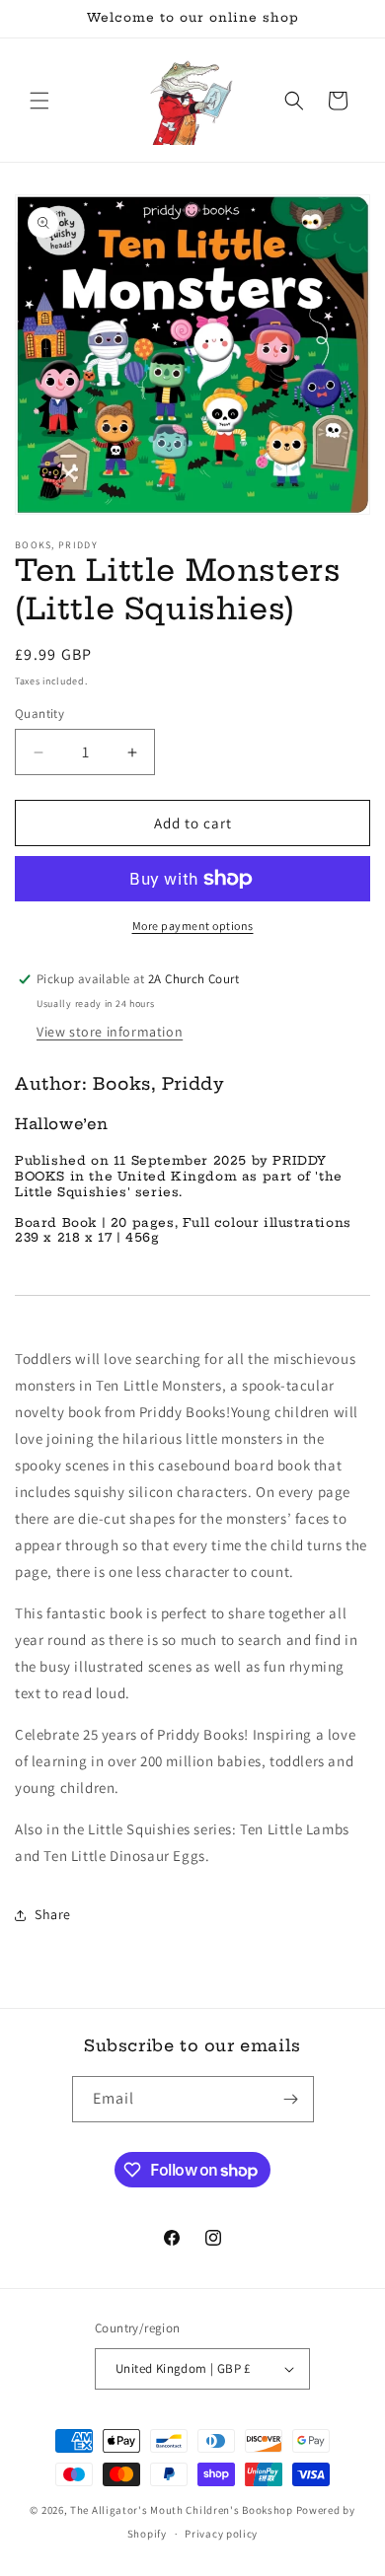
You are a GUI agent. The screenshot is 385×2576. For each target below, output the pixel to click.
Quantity (39, 714)
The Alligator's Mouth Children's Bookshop (182, 2510)
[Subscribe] (291, 2099)
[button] (39, 101)
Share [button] (53, 1914)
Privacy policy (221, 2534)
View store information (110, 1032)
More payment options (193, 926)
